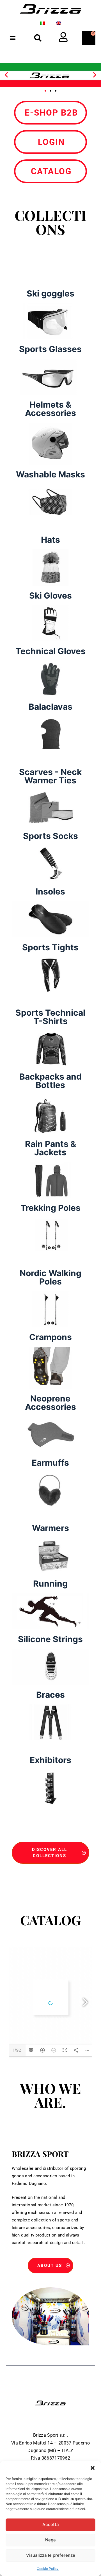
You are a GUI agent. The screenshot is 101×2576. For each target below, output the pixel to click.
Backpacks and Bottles (50, 1081)
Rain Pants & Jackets (50, 1148)
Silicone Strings (50, 1639)
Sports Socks (50, 836)
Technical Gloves (50, 651)
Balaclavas (50, 707)
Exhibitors (50, 1760)
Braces (50, 1695)
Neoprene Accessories (50, 1403)
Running (50, 1584)
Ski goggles (50, 293)
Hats (50, 540)
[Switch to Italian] (42, 23)
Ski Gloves (50, 595)
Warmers (50, 1528)
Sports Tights (50, 947)
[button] (93, 2468)
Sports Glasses (50, 349)
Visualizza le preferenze (51, 2555)
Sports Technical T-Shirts (50, 1017)
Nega (50, 2540)
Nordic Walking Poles (50, 1277)
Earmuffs (50, 1463)
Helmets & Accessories (50, 409)
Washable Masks (50, 474)
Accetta (51, 2524)
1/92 (17, 2050)
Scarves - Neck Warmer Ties (50, 776)
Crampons (50, 1337)
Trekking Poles (50, 1208)
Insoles (50, 891)
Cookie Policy (48, 2569)
